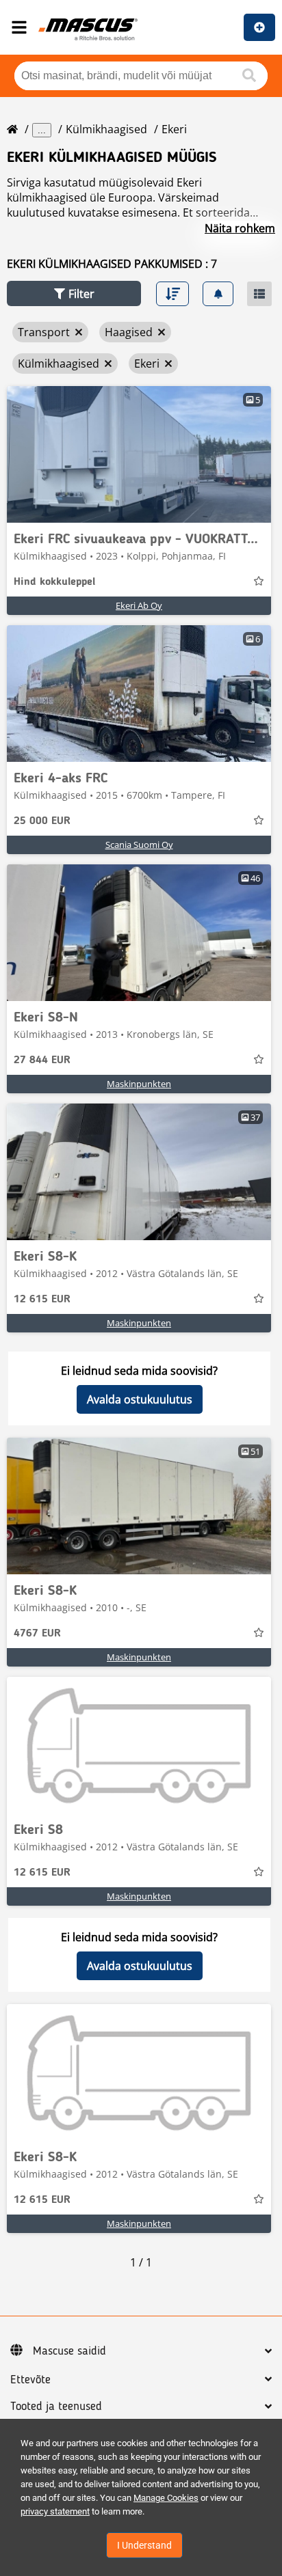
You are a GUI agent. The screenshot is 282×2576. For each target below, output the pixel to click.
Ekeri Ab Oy (139, 605)
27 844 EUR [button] (42, 1060)
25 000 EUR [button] (42, 821)
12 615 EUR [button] (42, 1300)
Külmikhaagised (106, 129)
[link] (139, 454)
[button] (74, 293)
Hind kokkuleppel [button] (54, 582)
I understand (144, 2545)
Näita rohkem (240, 228)
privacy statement (55, 2511)
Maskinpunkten (139, 1084)
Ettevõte (30, 2380)
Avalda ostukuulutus (140, 1399)
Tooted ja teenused (56, 2407)
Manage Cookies (166, 2498)
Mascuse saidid (69, 2351)
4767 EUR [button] (37, 1634)
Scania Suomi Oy (139, 845)
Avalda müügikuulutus (259, 27)
